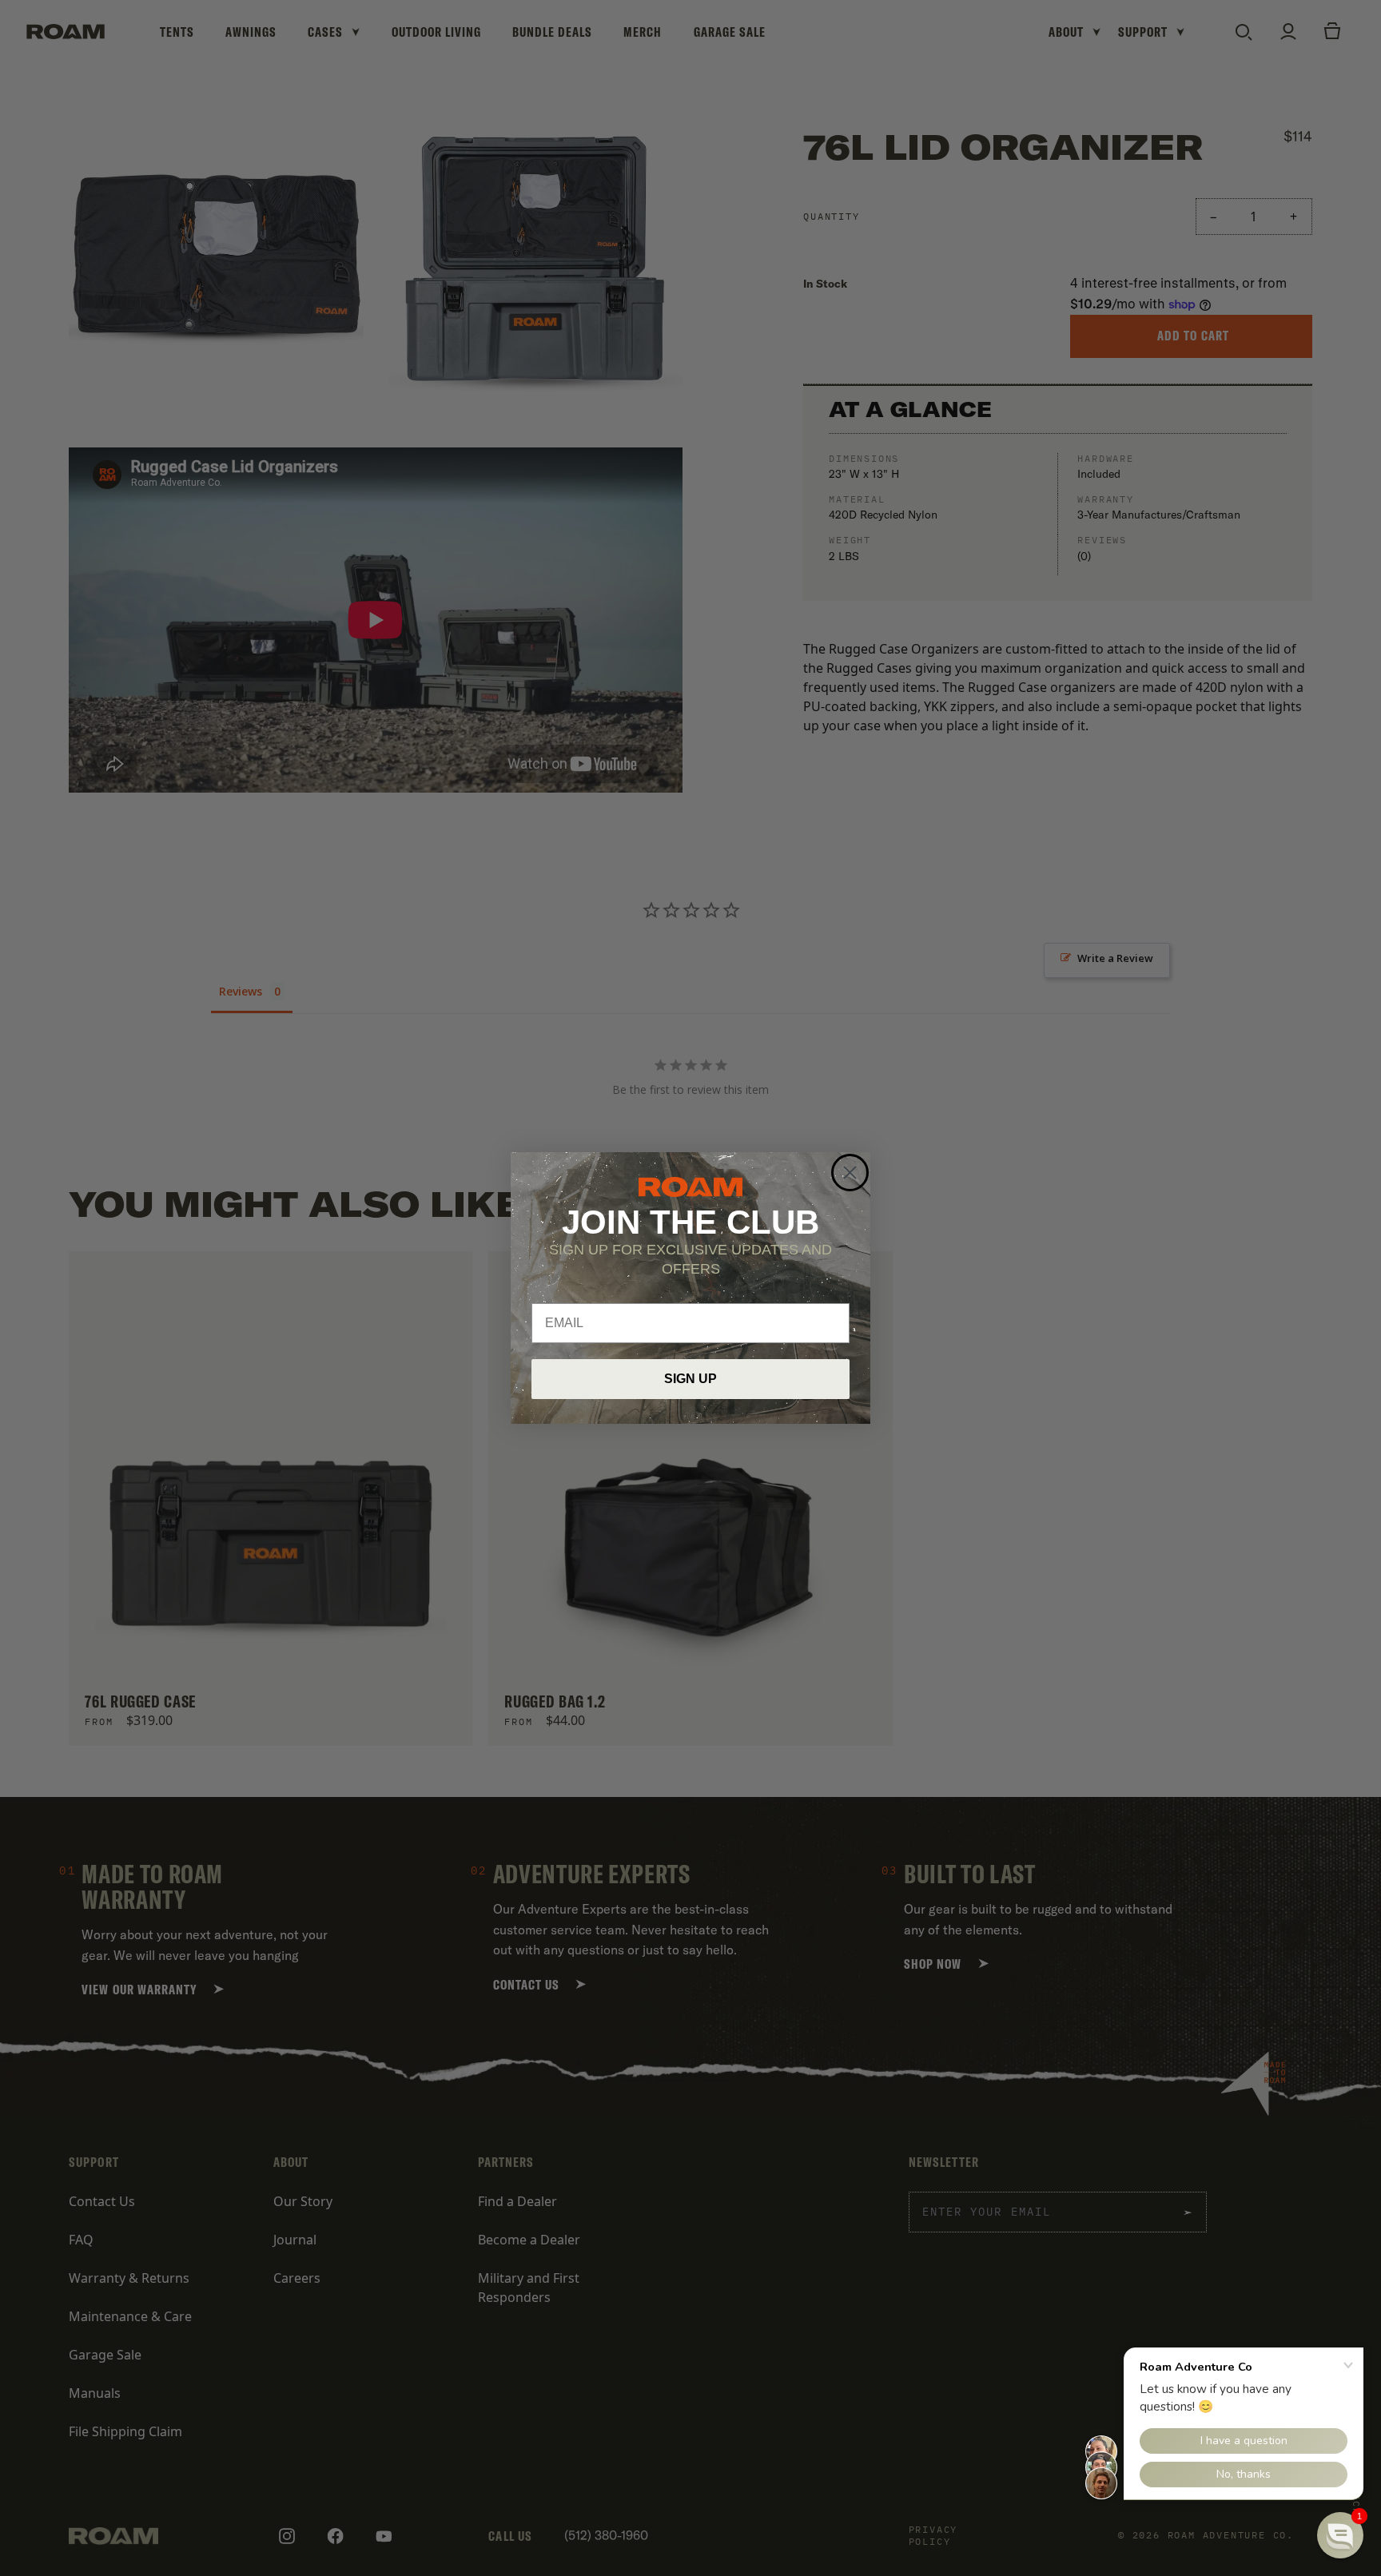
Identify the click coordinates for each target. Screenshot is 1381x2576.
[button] (1340, 2535)
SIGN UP (690, 1379)
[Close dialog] (850, 1173)
